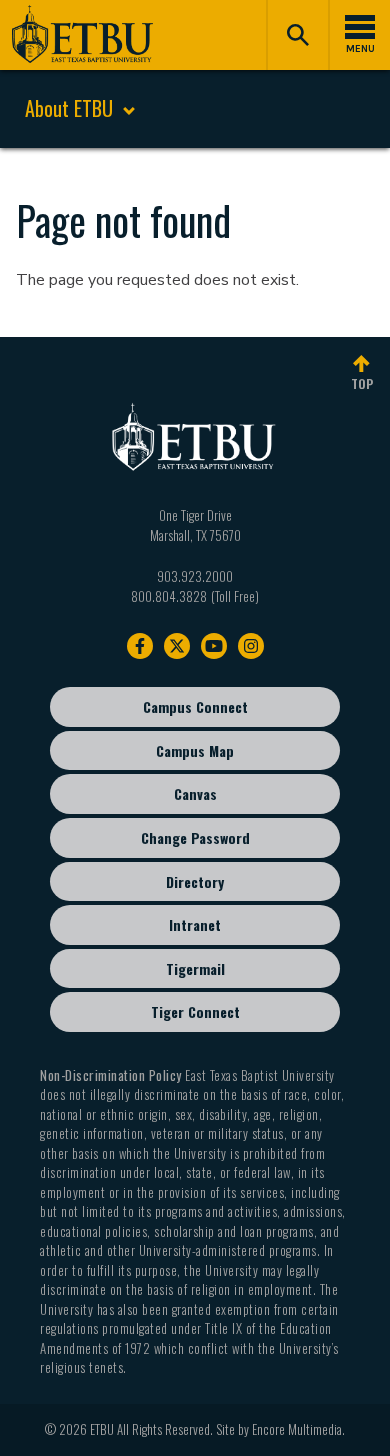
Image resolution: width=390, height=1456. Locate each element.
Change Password (195, 837)
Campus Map (195, 750)
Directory (195, 881)
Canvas (195, 793)
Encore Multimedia (297, 1429)
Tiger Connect (195, 1011)
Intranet (195, 924)
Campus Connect (195, 706)
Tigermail (195, 968)
